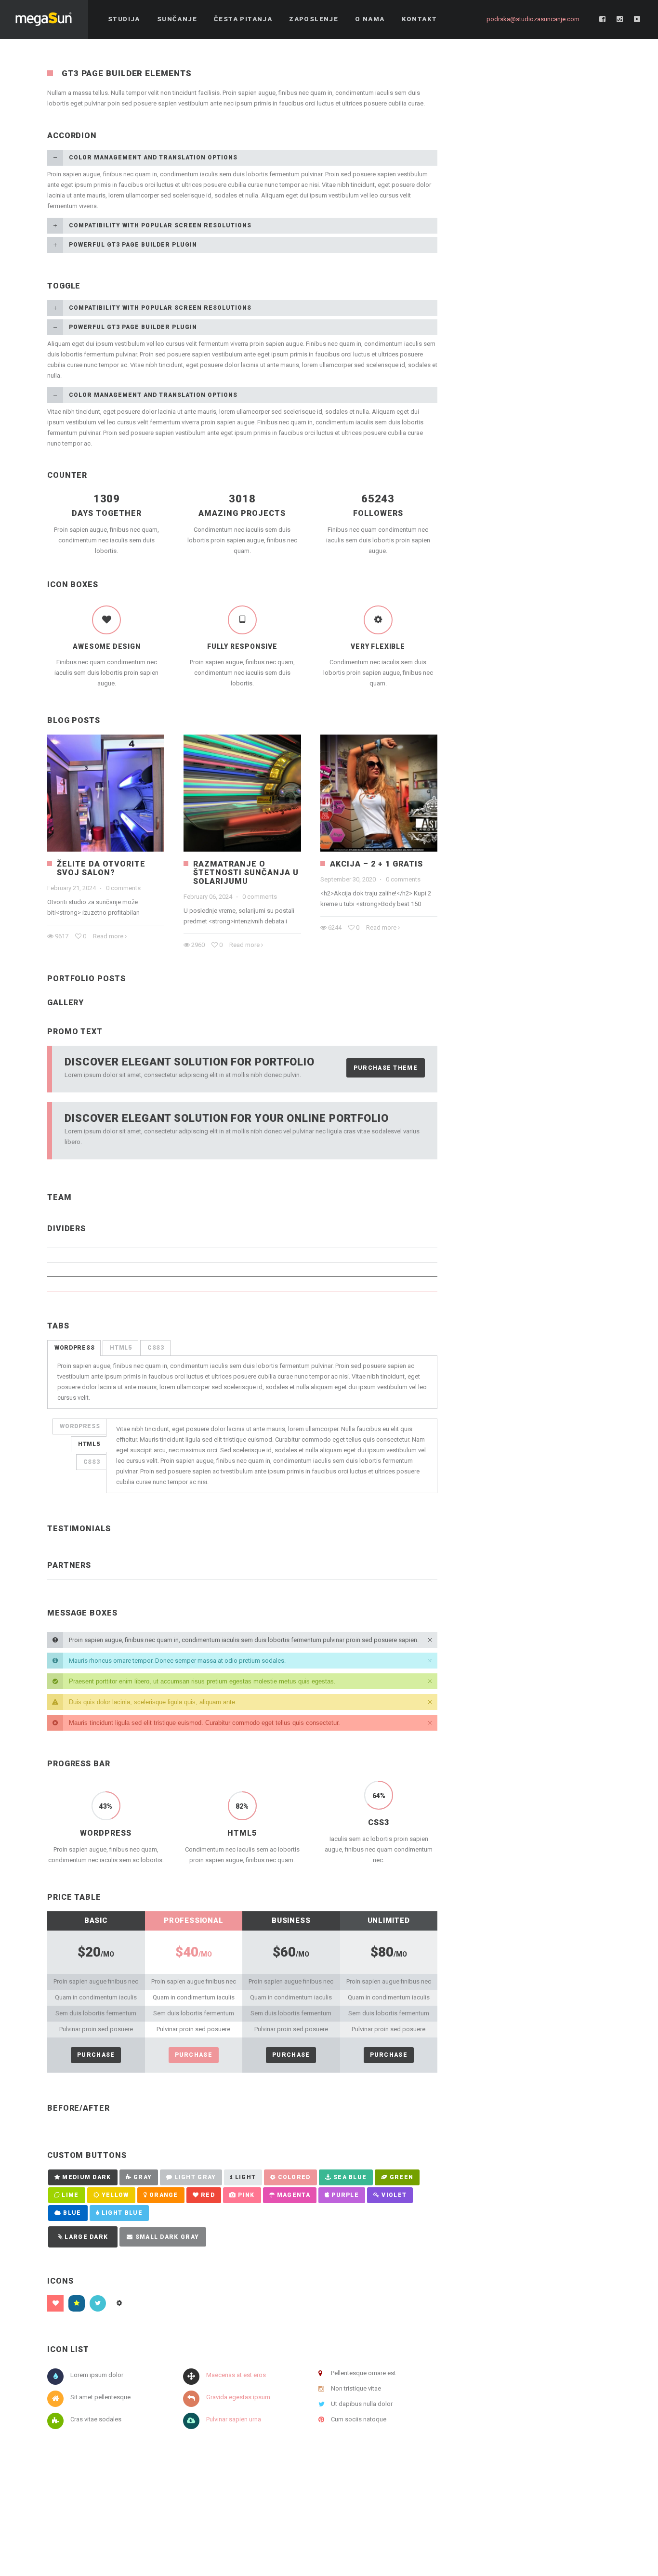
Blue (72, 2213)
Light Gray (195, 2177)
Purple (345, 2195)
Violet (394, 2195)
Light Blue (122, 2213)
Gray (143, 2177)
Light (246, 2177)
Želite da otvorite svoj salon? (101, 868)
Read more (108, 936)
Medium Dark (86, 2177)
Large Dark (86, 2237)
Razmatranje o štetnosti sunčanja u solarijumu (246, 873)
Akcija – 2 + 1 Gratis (376, 864)
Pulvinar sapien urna (234, 2419)
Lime (70, 2195)
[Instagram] (620, 19)
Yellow (115, 2195)
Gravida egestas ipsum (238, 2397)
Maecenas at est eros (236, 2375)
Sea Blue (350, 2177)
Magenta (294, 2195)
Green (402, 2177)
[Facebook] (603, 19)
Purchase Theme (386, 1068)
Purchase (96, 2055)
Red (208, 2195)
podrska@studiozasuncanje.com (533, 19)
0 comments (123, 888)
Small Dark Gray (167, 2237)
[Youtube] (637, 19)
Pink (246, 2195)
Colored (294, 2177)
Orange (164, 2195)
